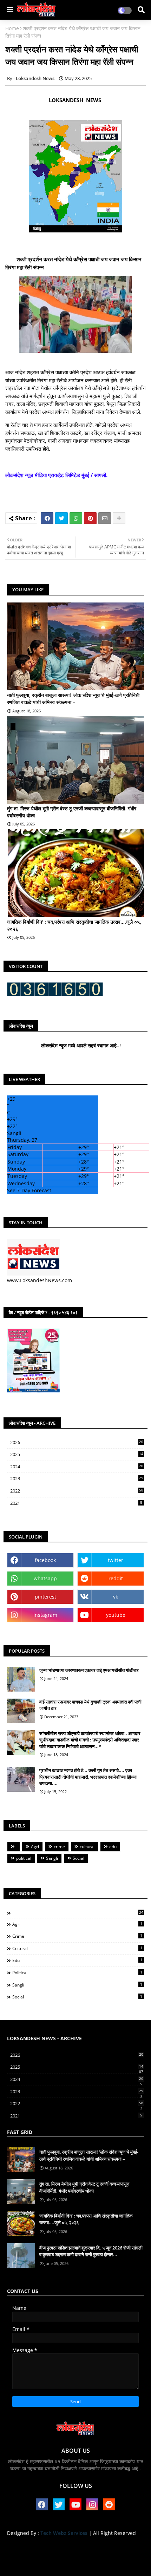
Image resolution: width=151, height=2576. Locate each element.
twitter (116, 1560)
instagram (45, 1615)
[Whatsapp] (76, 518)
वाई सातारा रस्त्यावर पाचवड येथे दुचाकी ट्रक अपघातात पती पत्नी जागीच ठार (90, 1705)
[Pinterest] (90, 518)
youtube (116, 1615)
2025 (77, 1455)
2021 (76, 1503)
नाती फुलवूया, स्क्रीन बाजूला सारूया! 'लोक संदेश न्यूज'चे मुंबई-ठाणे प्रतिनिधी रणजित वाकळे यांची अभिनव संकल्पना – (73, 699)
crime (59, 1847)
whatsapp (45, 1578)
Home (12, 28)
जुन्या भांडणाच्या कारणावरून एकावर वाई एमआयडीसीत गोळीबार (89, 1670)
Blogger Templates (70, 2555)
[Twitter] (61, 518)
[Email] (105, 518)
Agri (35, 1847)
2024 (77, 1467)
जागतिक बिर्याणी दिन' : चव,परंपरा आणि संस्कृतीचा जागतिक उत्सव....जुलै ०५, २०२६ (74, 925)
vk (116, 1597)
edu (113, 1847)
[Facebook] (47, 518)
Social (78, 1858)
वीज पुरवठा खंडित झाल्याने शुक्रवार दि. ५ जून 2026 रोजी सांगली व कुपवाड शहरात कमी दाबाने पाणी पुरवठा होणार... (91, 2251)
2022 (77, 1491)
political (24, 1858)
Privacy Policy (115, 2545)
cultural (87, 1847)
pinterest (45, 1597)
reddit (116, 1578)
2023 (77, 1479)
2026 (77, 1442)
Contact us (78, 2545)
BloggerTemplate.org (75, 2562)
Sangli (52, 1858)
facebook (45, 1560)
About (50, 2545)
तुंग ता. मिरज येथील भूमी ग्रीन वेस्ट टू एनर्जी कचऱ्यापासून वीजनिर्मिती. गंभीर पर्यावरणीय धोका (72, 812)
